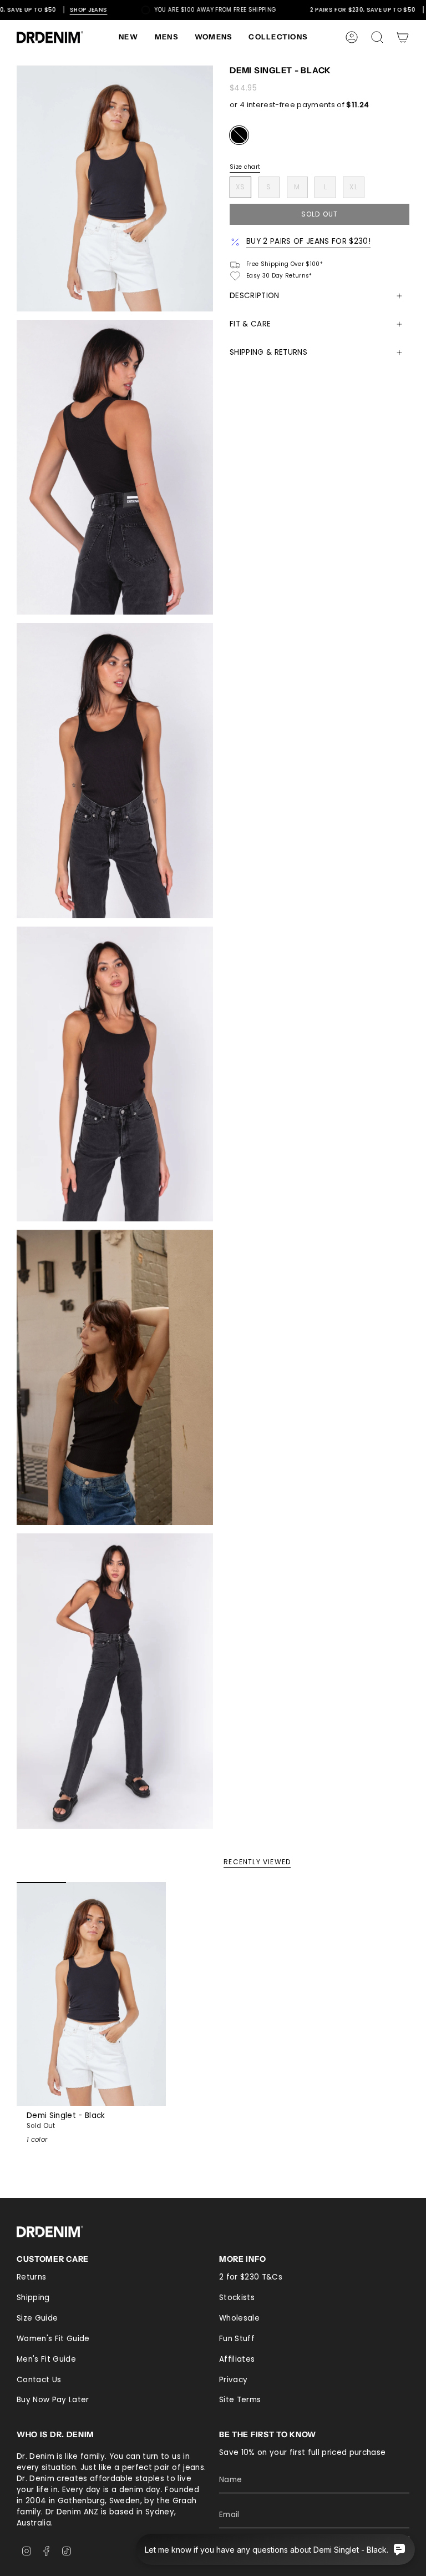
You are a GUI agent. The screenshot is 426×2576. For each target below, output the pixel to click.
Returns (31, 2277)
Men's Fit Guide (46, 2359)
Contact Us (39, 2380)
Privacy (233, 2380)
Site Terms (240, 2400)
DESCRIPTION (255, 296)
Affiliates (237, 2359)
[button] (166, 37)
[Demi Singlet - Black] (91, 1994)
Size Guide (37, 2318)
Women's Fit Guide (53, 2339)
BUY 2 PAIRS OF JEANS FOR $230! (308, 241)
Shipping (33, 2298)
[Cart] (403, 37)
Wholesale (239, 2318)
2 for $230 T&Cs (251, 2277)
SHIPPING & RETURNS (268, 352)
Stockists (237, 2298)
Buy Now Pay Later (53, 2400)
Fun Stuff (237, 2339)
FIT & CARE (250, 324)
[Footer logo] (50, 2232)
